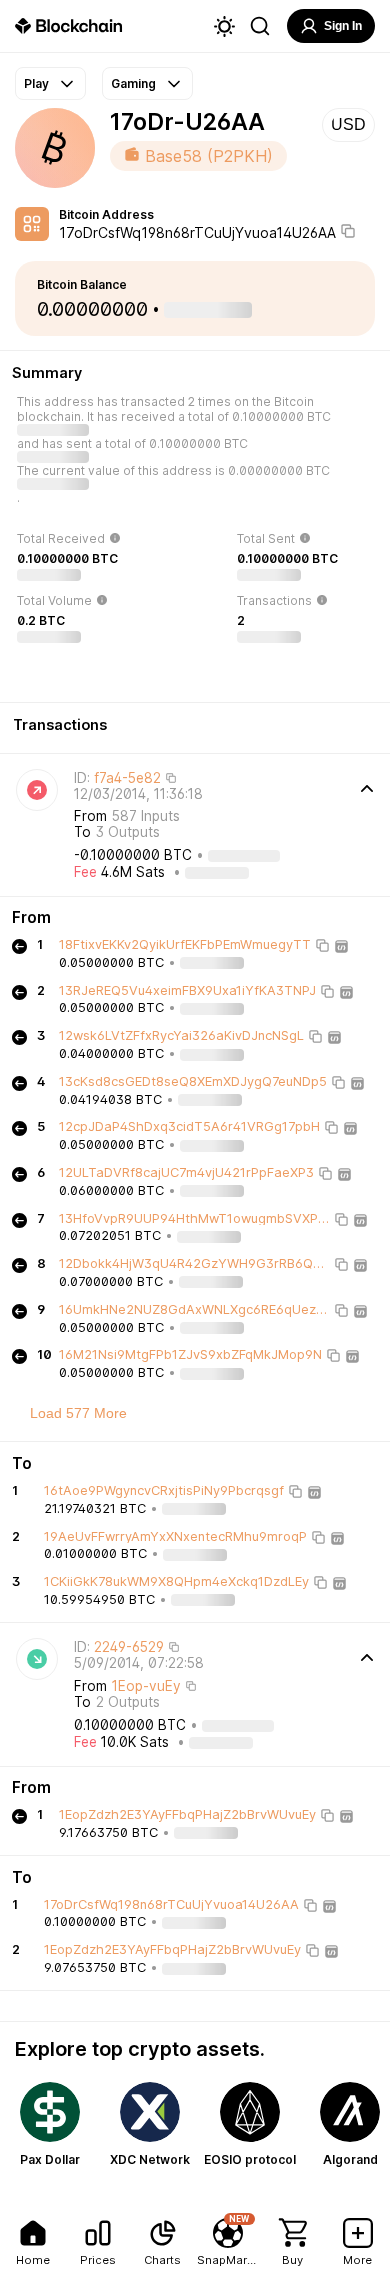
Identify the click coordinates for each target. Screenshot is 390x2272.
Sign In (343, 26)
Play (36, 83)
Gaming (133, 83)
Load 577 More (78, 1413)
